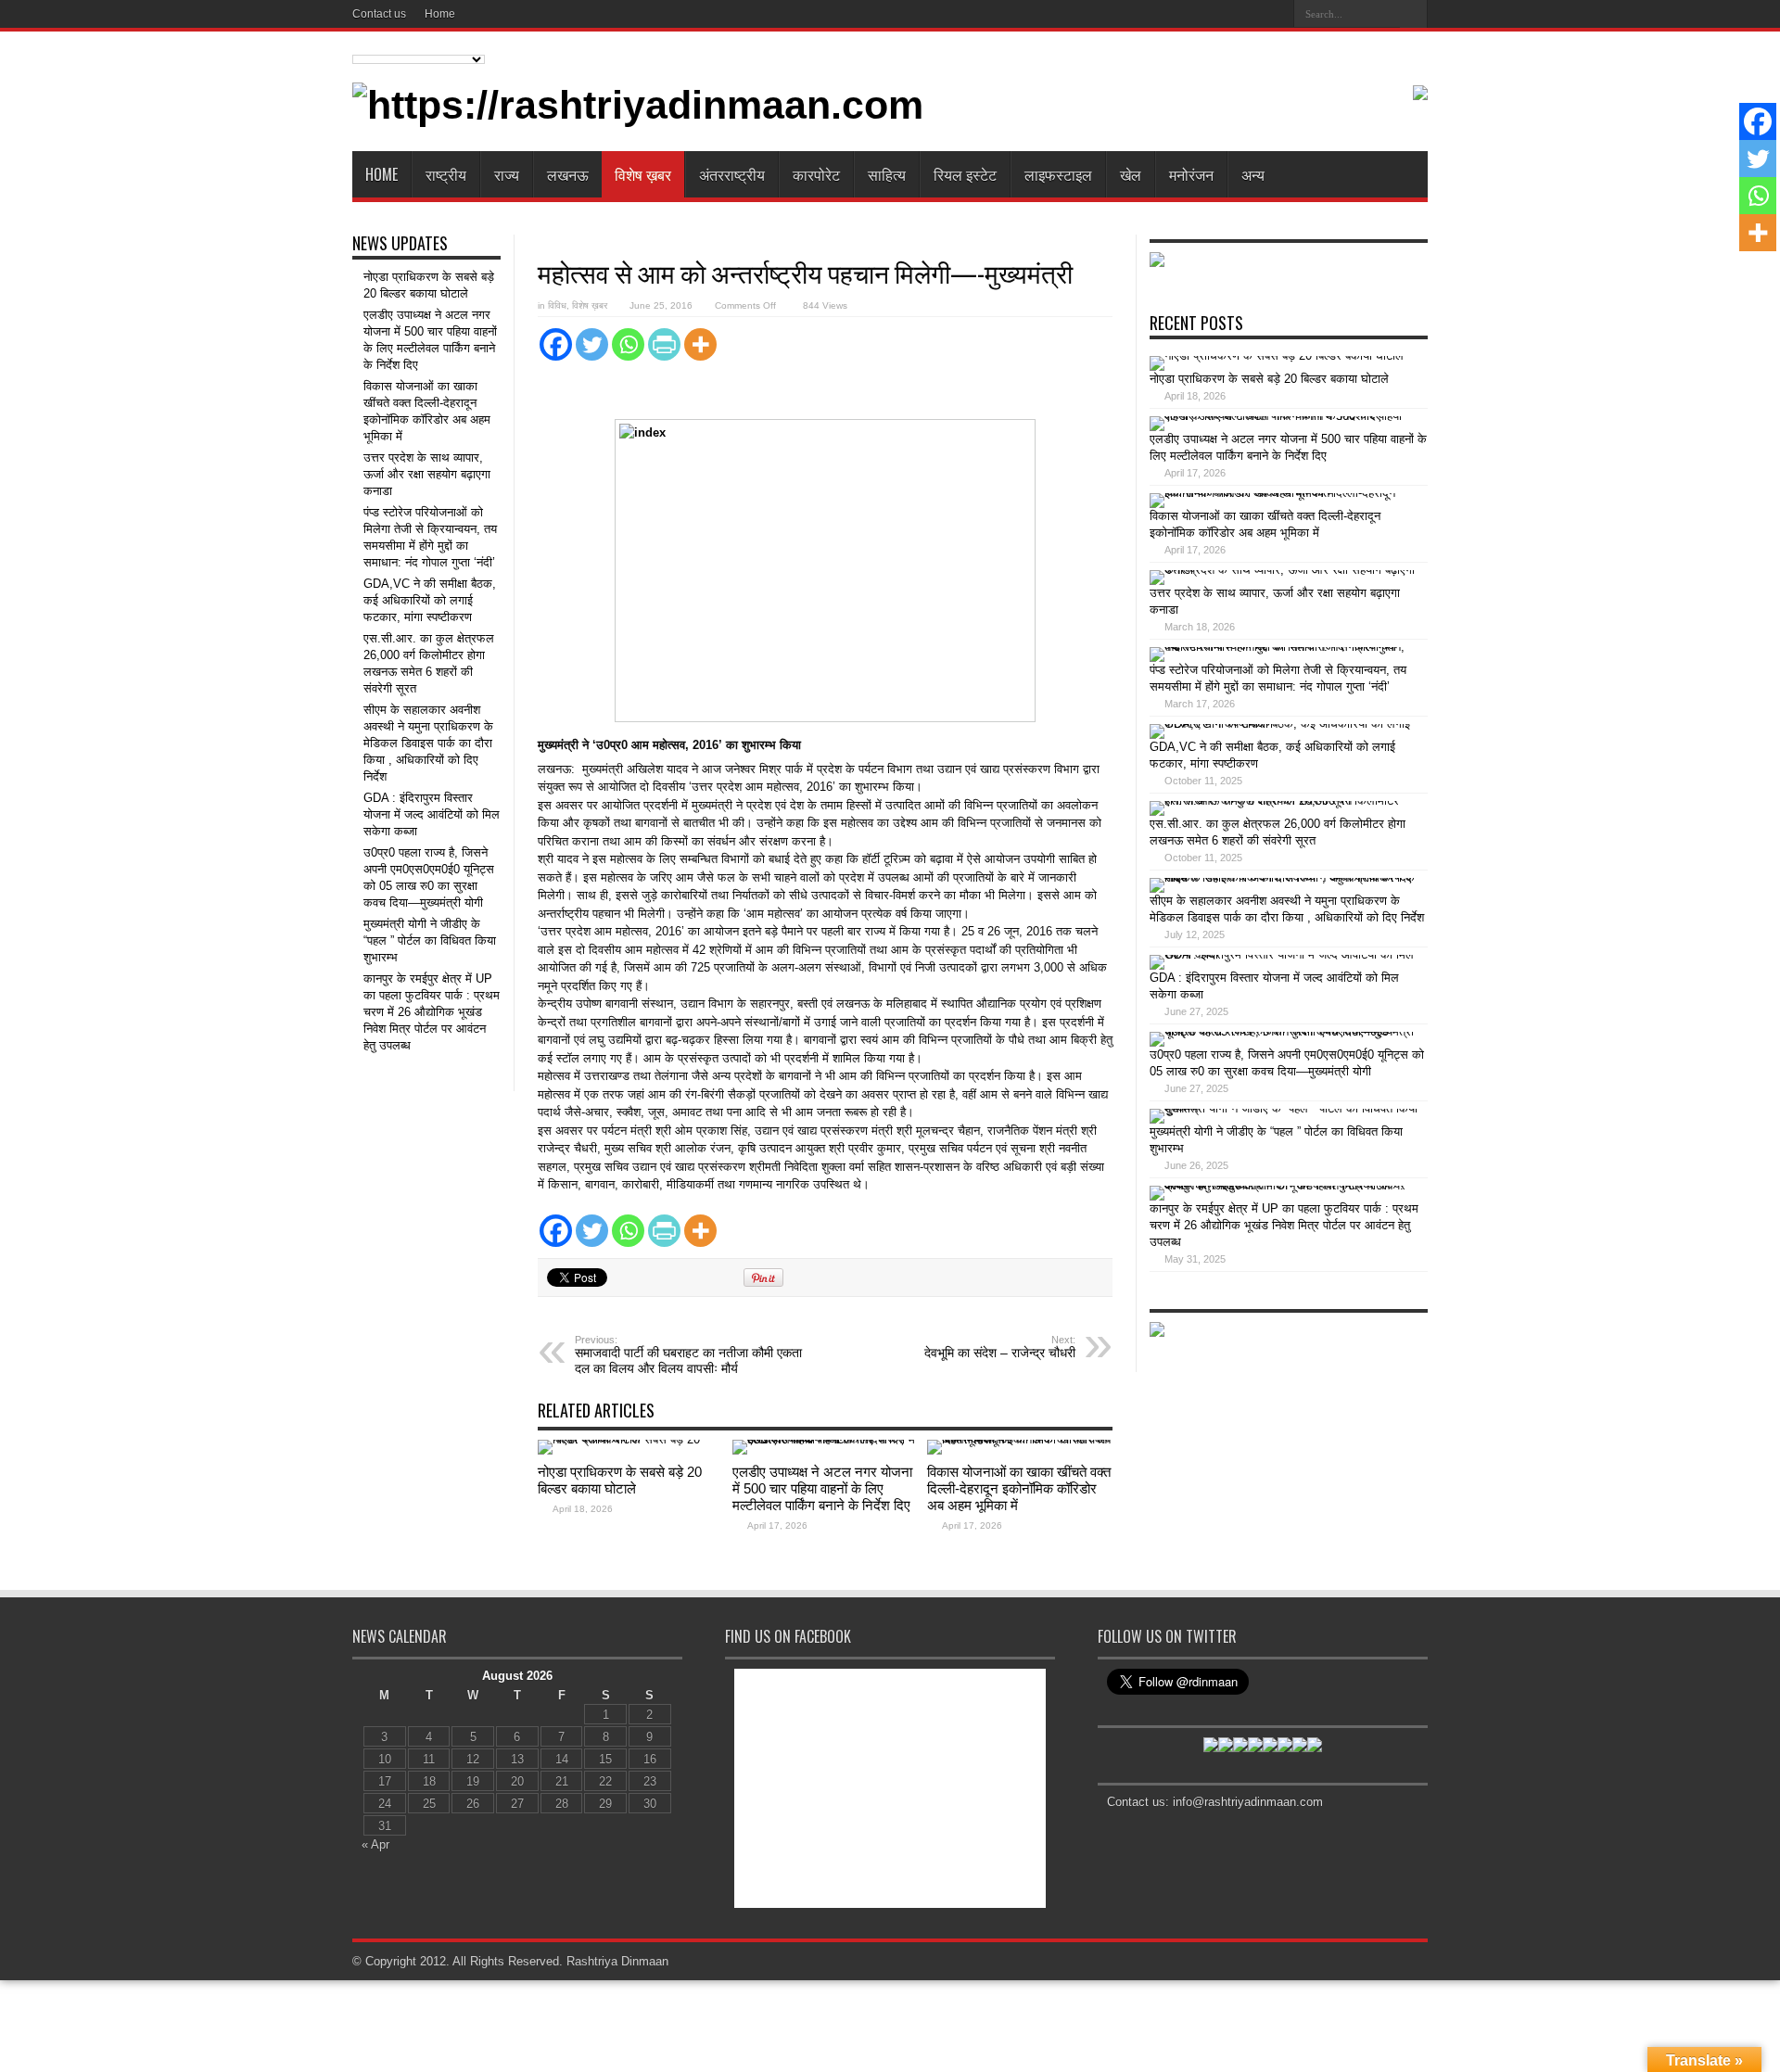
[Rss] (1273, 13)
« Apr (375, 1844)
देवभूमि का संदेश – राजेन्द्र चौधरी (1000, 1347)
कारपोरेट (816, 174)
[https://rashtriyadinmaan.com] (638, 105)
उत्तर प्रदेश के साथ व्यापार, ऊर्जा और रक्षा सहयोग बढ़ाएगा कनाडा (427, 474)
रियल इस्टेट (965, 174)
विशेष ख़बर (643, 174)
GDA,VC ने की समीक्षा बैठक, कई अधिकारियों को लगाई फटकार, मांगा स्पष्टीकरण (430, 600)
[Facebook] (556, 344)
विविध (557, 305)
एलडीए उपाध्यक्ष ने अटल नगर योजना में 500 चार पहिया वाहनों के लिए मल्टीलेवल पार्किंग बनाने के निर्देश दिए (822, 1488)
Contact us (379, 14)
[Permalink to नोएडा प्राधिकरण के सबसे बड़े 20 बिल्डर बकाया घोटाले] (630, 1439)
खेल (1131, 174)
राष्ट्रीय (446, 174)
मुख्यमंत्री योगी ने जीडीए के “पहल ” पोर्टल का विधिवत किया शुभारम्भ (430, 941)
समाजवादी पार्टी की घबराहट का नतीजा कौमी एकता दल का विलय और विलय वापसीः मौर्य (688, 1355)
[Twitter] (592, 344)
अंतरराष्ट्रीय (732, 174)
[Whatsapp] (628, 344)
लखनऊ (568, 174)
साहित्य (887, 174)
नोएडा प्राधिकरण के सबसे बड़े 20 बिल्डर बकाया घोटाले (620, 1480)
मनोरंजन (1191, 174)
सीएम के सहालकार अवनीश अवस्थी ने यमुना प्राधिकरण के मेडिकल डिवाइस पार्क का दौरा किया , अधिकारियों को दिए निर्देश (428, 743)
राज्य (507, 174)
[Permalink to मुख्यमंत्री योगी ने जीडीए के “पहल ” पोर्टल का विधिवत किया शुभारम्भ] (1284, 1108)
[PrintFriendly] (664, 344)
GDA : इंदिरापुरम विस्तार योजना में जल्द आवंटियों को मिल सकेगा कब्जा (432, 814)
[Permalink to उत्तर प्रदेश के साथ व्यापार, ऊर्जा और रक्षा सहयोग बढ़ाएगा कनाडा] (1284, 570)
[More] (700, 344)
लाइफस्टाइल (1058, 174)
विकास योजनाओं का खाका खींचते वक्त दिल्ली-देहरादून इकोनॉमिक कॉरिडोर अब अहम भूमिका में (1019, 1488)
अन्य (1253, 174)
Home (440, 14)
